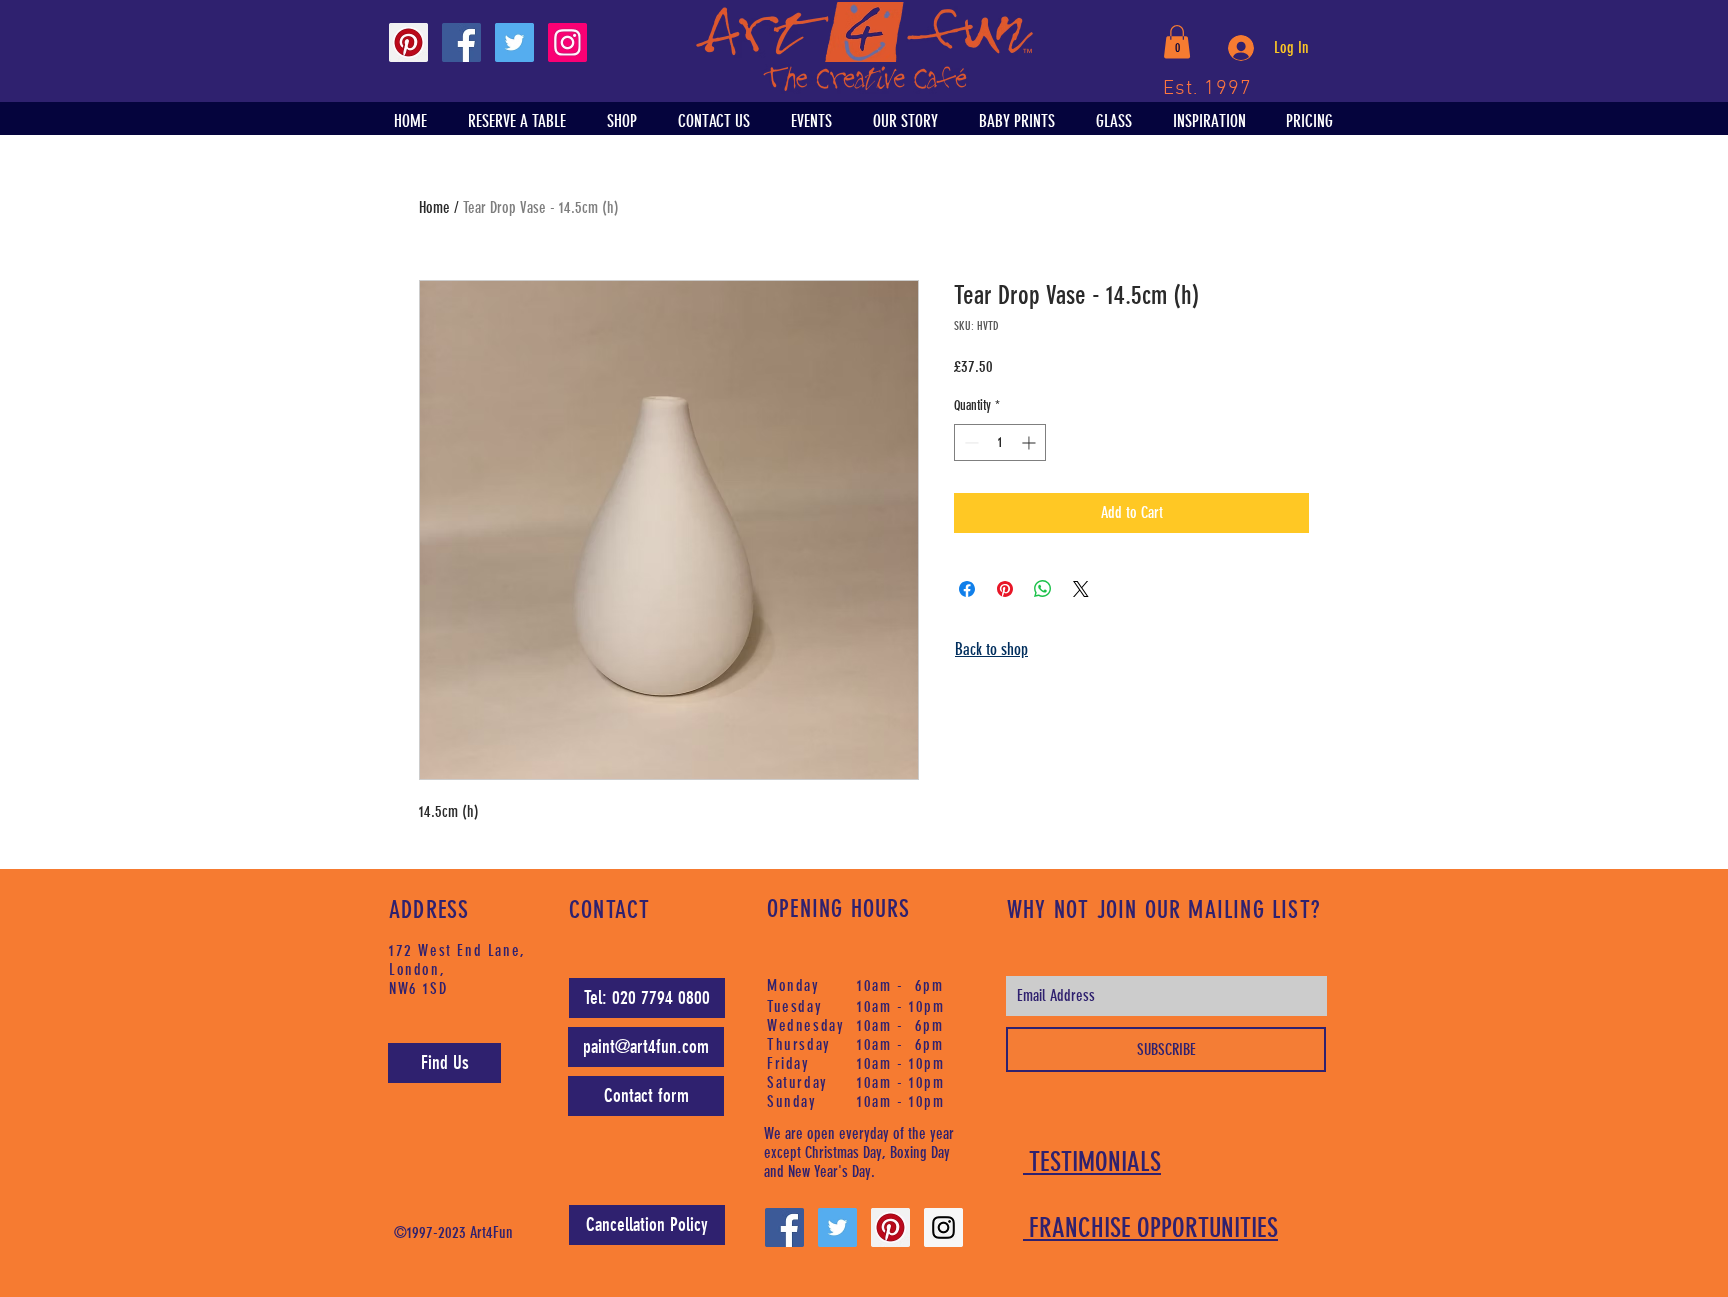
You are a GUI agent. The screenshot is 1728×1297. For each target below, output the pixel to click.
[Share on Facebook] (967, 589)
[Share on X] (1081, 589)
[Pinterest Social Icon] (408, 42)
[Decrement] (969, 442)
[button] (1177, 41)
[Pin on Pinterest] (1005, 589)
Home (434, 207)
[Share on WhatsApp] (1043, 589)
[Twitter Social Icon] (514, 42)
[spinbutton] (1000, 442)
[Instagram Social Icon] (567, 42)
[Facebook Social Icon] (461, 42)
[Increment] (1030, 442)
